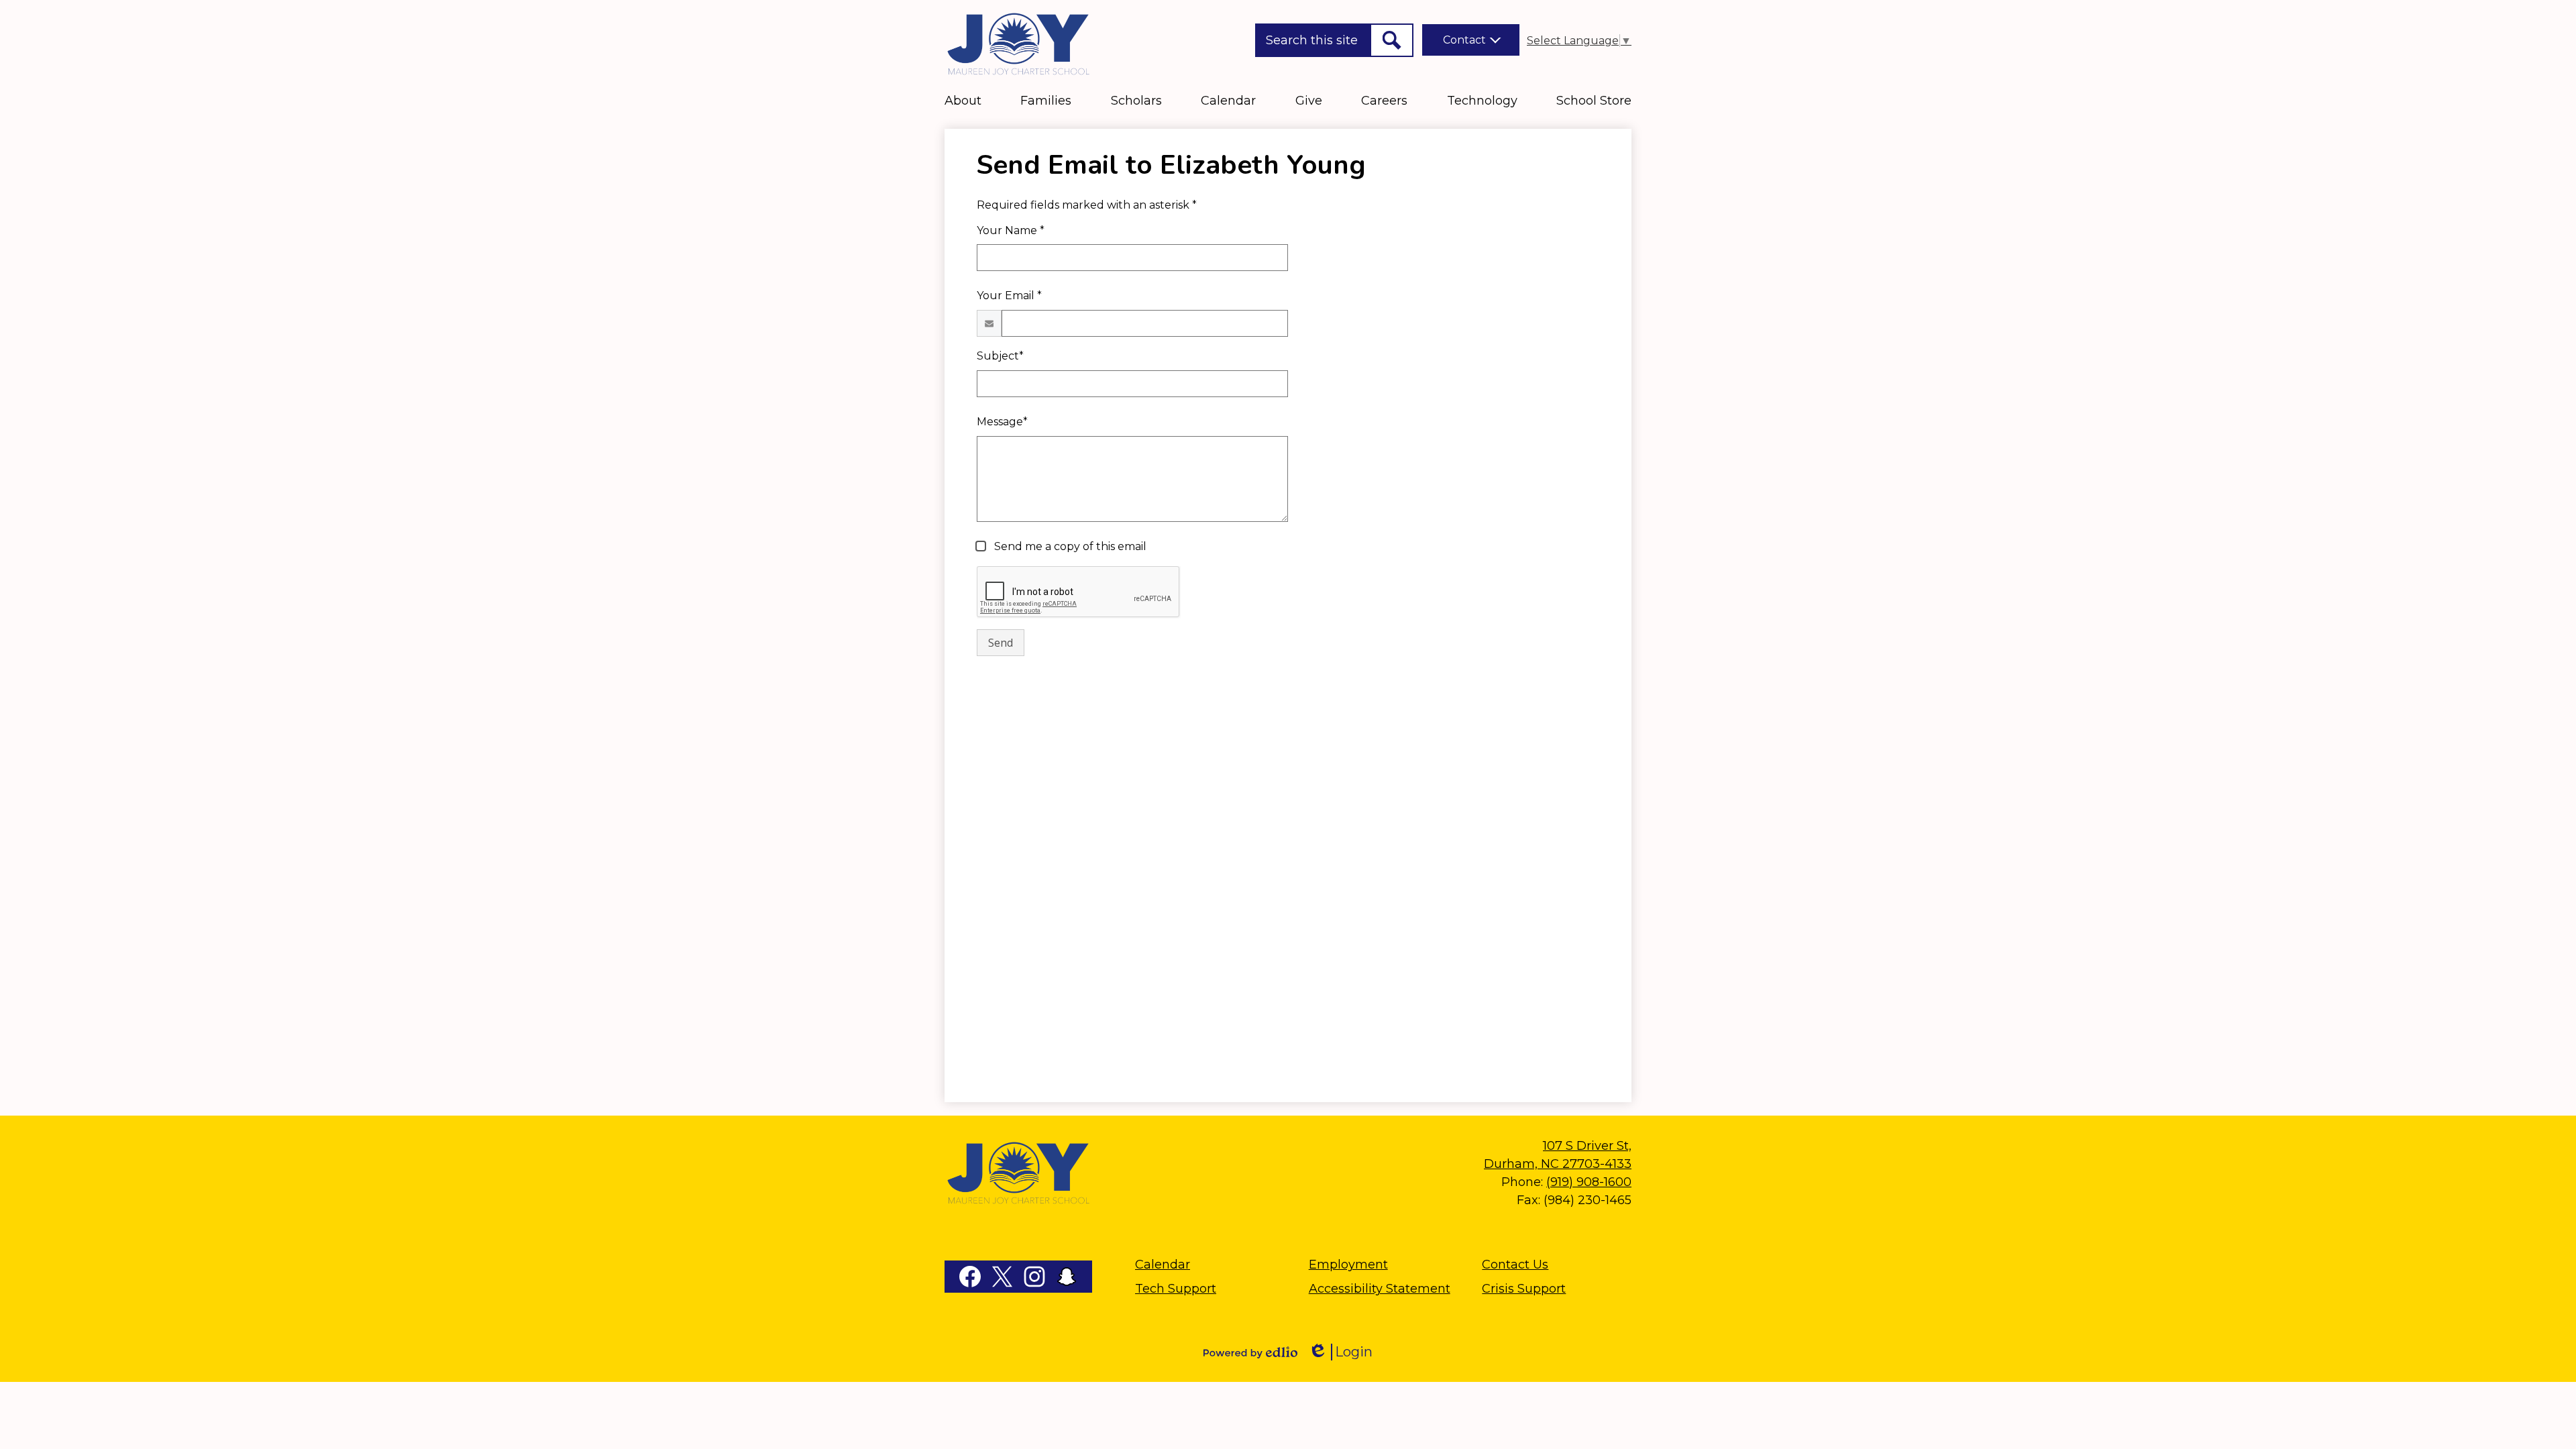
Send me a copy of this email (1069, 546)
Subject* (1000, 356)
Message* (1002, 422)
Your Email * (1009, 296)
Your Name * (1011, 230)
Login (1340, 1352)
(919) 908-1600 (1589, 1182)
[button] (963, 101)
